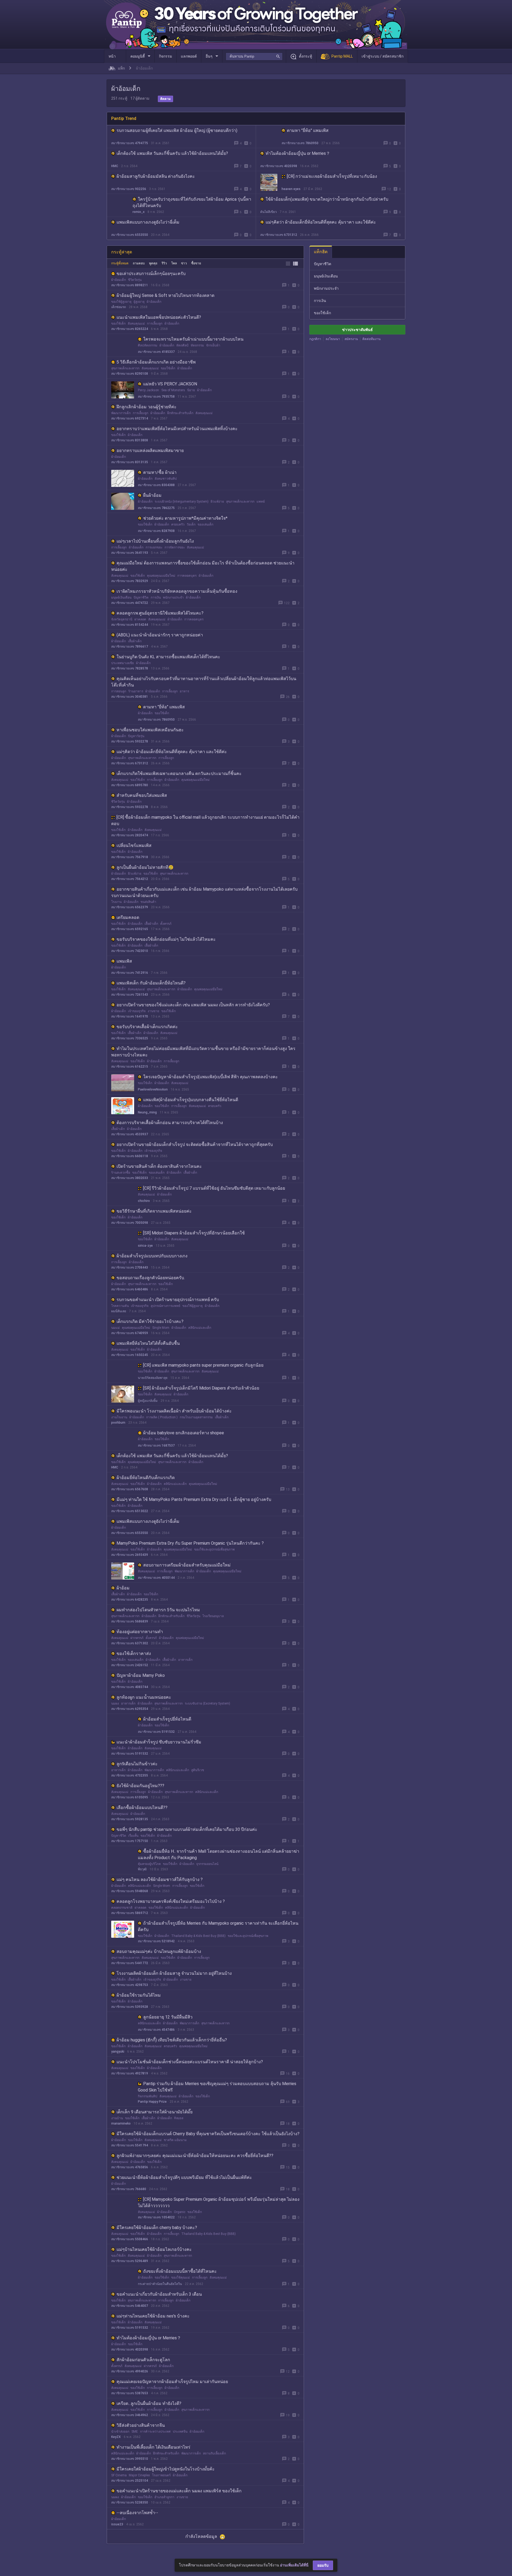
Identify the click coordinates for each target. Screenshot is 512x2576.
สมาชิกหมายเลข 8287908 (156, 531)
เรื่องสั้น (133, 1836)
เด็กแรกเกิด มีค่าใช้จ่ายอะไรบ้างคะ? (150, 1321)
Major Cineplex (139, 2475)
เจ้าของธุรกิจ (137, 1011)
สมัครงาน (351, 339)
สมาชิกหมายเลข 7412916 (130, 973)
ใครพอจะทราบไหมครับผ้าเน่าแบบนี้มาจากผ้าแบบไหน (193, 339)
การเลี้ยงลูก (155, 324)
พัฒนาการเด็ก (121, 413)
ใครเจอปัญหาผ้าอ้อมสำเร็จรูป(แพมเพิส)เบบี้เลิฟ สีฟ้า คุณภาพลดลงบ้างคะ (211, 1077)
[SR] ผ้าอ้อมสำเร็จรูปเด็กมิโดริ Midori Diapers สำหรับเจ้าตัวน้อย (201, 1388)
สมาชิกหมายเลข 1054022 (156, 2217)
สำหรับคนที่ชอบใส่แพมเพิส (142, 795)
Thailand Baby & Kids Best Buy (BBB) (198, 1936)
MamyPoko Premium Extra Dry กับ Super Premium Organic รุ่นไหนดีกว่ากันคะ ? (190, 1543)
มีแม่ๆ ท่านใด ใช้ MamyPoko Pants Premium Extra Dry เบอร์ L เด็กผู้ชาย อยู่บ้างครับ (194, 1499)
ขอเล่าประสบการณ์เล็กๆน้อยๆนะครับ (151, 274)
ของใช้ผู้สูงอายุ (121, 302)
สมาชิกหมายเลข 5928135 (130, 1819)
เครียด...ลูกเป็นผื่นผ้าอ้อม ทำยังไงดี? (149, 2403)
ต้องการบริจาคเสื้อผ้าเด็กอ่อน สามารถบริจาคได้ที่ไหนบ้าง (170, 1123)
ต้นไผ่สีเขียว (269, 212)
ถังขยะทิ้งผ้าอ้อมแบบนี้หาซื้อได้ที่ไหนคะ (180, 2271)
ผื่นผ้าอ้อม (152, 495)
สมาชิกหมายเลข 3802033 (130, 1178)
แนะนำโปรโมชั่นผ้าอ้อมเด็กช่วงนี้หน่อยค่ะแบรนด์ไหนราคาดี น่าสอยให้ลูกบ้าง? (190, 2062)
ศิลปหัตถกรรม (148, 345)
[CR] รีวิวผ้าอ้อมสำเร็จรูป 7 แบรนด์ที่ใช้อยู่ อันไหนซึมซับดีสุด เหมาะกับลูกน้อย (214, 1188)
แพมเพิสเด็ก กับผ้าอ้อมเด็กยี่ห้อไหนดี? (151, 983)
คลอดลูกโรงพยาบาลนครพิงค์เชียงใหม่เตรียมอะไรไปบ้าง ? (171, 1901)
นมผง (115, 1703)
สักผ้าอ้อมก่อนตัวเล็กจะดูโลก (143, 2360)
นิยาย (191, 390)
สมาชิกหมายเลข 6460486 (130, 1289)
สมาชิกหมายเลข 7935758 (156, 397)
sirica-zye (145, 1246)
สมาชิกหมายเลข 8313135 (130, 462)
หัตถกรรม (197, 345)
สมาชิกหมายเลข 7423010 (130, 951)
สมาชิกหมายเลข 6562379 (130, 907)
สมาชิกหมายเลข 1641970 (130, 1016)
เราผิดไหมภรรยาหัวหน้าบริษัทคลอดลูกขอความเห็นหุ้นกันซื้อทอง (177, 591)
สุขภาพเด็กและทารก (125, 368)
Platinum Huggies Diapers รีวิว (171, 2535)
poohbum (118, 1423)
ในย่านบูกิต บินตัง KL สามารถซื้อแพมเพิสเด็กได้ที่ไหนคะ (168, 657)
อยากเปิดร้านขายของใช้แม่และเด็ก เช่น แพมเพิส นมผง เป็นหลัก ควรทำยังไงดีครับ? (193, 1005)
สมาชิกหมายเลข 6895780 (130, 785)
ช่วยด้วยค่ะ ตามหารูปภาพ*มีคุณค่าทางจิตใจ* (185, 518)
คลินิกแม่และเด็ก (200, 1328)
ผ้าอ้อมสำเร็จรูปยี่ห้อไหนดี (167, 1719)
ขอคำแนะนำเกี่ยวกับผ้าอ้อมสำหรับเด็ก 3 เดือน (159, 2294)
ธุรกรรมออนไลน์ (207, 1864)
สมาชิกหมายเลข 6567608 (130, 1489)
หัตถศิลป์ (182, 345)
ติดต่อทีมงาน (371, 339)
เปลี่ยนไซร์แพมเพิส (134, 845)
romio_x (139, 212)
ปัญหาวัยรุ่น (136, 736)
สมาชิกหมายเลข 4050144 (156, 1578)
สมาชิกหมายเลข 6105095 (130, 1797)
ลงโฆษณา (333, 339)
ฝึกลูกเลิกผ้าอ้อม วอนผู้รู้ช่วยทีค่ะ (147, 407)
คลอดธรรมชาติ (122, 1908)
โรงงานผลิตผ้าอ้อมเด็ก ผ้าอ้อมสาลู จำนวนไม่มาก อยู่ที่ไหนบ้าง (174, 1973)
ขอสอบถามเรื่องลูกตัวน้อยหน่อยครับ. (151, 1278)
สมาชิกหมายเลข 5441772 (130, 1963)
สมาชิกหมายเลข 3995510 (130, 2459)
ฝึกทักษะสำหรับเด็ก (180, 413)
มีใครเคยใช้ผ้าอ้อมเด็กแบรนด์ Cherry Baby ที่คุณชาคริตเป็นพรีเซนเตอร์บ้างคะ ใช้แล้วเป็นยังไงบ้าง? (208, 2134)
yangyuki (118, 2052)
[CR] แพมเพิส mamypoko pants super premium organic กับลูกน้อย (203, 1365)
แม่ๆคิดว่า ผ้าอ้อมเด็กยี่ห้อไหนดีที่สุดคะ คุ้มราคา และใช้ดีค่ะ (321, 222)
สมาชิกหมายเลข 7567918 (130, 857)
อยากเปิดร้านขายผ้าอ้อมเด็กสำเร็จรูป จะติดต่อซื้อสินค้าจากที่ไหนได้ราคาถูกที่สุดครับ (195, 1144)
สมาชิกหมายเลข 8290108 (130, 374)
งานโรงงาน (119, 1417)
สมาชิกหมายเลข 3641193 (130, 553)
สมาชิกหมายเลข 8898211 (130, 285)
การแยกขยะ (154, 547)
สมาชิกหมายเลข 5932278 (130, 741)
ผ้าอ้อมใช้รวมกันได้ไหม (139, 1995)
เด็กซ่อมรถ (119, 307)
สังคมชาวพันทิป (166, 479)
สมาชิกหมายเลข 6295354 (130, 1709)
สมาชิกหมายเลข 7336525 (130, 1038)
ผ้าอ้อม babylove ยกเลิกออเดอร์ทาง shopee (184, 1433)
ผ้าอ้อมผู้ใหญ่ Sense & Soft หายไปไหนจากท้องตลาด (165, 295)
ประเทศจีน (180, 2432)
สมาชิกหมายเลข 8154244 (130, 625)
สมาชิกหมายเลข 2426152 (130, 1665)
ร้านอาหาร (136, 691)
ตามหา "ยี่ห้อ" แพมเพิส (308, 130)
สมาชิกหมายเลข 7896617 (130, 647)
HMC (115, 166)
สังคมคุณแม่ (136, 324)
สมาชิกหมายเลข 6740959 (130, 1333)
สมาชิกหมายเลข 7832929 (130, 581)
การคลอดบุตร (187, 576)
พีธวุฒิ (142, 1869)
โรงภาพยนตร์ (161, 2475)
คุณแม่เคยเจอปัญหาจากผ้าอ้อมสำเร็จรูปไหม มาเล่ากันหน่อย (172, 2382)
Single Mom (161, 1328)
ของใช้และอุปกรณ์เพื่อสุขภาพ (214, 1549)
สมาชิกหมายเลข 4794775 (130, 143)
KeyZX (116, 2437)
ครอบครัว (178, 524)
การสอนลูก (119, 691)
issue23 (117, 2524)
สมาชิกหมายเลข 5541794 (130, 2145)
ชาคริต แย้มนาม (175, 2140)
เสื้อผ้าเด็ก (135, 641)
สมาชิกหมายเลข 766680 (129, 2189)
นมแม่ (115, 1328)
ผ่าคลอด (140, 619)
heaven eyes (291, 189)
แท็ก (121, 68)
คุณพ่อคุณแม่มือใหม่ (161, 576)
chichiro (144, 1201)
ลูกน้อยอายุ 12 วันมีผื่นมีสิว (168, 2017)
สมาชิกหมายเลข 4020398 (279, 166)
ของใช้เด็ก (118, 324)
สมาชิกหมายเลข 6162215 (130, 1067)
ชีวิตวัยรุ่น (135, 280)
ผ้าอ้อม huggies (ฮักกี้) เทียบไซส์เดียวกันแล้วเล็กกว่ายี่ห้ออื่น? (172, 2040)
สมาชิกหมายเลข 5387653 (130, 2393)
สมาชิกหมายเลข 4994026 (130, 2371)
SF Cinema (119, 2475)
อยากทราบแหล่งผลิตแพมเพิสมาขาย (150, 451)
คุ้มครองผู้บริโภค (149, 1864)
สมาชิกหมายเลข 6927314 (130, 418)
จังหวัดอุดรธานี (122, 619)
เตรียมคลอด (128, 917)
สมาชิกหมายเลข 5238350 (130, 2502)
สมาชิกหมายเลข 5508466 (130, 2239)
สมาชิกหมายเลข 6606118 (130, 1156)
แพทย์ (261, 502)
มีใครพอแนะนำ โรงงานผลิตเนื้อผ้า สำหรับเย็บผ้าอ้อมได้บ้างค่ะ (174, 1411)
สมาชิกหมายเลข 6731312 (279, 235)
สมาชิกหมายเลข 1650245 (130, 1355)
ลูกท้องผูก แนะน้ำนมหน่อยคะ (144, 1697)
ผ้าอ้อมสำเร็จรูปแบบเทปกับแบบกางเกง (152, 1256)
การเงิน (156, 597)
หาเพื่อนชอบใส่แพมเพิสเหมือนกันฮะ (150, 730)
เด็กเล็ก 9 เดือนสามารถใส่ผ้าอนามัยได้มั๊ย (155, 2112)
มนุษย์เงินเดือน (121, 597)
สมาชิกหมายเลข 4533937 (130, 1134)
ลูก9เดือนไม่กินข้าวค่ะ (137, 1764)
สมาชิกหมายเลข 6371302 (130, 1643)
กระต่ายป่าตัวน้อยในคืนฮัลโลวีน (160, 2284)
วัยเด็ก (191, 524)
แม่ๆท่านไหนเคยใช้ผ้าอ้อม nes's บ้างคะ (153, 2316)
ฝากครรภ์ (137, 1638)
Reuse (179, 2118)
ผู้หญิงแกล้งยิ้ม (148, 1401)
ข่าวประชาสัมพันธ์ (357, 330)
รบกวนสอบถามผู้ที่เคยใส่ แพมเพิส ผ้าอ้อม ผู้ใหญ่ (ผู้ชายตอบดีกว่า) (177, 130)
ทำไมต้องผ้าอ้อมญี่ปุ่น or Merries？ (298, 153)
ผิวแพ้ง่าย (217, 502)
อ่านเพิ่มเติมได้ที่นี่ (294, 2565)
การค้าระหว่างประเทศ (155, 2432)
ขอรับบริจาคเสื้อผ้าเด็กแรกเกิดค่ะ (147, 1027)
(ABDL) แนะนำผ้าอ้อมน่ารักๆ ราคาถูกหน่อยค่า (160, 635)
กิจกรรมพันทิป (148, 2096)
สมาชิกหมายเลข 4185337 (156, 352)
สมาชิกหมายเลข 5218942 (156, 1941)
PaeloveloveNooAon (153, 1089)
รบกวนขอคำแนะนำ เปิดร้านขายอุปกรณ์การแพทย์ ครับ (168, 1300)
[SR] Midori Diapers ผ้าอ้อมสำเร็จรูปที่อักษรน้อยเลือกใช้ (194, 1233)
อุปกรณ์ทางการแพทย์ (165, 1306)
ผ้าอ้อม (123, 1588)
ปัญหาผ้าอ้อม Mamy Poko (141, 1675)
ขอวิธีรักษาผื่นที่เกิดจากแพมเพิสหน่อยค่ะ (154, 1211)
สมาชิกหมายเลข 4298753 (130, 1985)
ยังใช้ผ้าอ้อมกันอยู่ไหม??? (140, 1786)
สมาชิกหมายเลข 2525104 (130, 2481)
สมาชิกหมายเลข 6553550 (130, 235)
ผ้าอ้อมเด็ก (119, 280)
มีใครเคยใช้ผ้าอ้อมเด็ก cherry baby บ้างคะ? (157, 2228)
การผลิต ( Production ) (162, 1417)
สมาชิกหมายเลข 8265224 (130, 329)
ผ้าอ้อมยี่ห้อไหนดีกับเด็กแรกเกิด (146, 1478)
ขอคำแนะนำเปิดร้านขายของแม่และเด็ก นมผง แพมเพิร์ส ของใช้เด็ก (179, 2491)
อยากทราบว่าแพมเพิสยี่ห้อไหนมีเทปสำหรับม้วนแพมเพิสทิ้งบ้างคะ (177, 429)
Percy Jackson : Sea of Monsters (161, 390)
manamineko (121, 2123)
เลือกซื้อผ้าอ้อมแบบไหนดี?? (142, 1808)
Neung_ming (147, 1112)
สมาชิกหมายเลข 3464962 (130, 2415)
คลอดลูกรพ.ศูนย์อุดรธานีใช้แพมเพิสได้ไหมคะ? (160, 613)
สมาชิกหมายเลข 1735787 (156, 2547)
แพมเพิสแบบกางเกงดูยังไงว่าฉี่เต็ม (148, 222)
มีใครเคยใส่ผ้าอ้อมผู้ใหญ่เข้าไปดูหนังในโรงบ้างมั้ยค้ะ (166, 2469)
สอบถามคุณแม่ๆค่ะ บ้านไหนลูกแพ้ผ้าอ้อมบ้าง (159, 1951)
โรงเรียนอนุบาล (213, 1616)
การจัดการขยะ (175, 547)
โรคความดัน (120, 1306)
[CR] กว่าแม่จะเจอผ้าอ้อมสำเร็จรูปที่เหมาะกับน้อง (332, 176)
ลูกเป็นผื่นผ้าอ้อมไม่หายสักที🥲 (145, 867)
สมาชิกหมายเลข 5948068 (130, 1891)
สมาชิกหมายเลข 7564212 (130, 879)
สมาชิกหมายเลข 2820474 (130, 835)
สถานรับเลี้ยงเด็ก (214, 2453)
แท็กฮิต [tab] (321, 252)
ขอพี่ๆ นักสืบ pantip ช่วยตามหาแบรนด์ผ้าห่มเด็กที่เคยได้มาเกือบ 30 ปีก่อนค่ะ (187, 1829)
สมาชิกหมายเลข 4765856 (130, 2167)
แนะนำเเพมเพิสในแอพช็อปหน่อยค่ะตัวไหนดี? (159, 317)
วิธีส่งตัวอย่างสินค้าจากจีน (141, 2425)
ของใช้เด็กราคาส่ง (134, 1654)
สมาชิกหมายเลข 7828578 (130, 668)
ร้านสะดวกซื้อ (121, 1173)
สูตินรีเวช (198, 1770)
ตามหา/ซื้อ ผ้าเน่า (160, 472)
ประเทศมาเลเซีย (123, 663)
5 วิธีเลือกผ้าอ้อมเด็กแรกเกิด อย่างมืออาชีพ (156, 362)
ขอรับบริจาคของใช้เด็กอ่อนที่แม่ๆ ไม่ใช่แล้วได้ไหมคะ (166, 939)
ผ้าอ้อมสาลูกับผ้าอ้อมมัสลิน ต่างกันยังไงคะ (156, 176)
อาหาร (184, 691)
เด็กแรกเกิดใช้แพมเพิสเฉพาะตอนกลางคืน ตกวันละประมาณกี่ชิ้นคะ (179, 774)
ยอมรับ (323, 2565)
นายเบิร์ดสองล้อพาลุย (153, 1378)
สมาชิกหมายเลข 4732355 (130, 1775)
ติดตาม (165, 99)
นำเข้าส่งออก (120, 2432)
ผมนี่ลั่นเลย (119, 1311)
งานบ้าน (117, 2118)
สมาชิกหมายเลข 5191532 (156, 1732)
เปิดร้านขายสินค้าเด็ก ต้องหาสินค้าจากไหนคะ (159, 1166)
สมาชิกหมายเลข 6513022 (130, 1511)
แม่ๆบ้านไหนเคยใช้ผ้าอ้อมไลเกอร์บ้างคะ (154, 2249)
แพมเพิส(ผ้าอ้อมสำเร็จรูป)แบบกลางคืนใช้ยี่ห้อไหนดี (191, 1100)
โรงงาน (116, 902)
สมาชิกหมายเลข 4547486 (156, 2030)
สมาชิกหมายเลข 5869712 (130, 1913)
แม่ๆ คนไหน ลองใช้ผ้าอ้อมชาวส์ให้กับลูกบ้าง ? (160, 1879)
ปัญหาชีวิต (141, 597)
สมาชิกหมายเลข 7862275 (156, 508)
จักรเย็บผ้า (213, 345)
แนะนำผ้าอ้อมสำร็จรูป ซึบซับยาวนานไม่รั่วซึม (159, 1742)
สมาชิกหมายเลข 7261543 (130, 995)
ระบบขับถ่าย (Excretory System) (207, 1703)
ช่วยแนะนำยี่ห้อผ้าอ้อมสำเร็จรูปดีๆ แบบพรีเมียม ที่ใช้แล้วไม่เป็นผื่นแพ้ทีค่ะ (184, 2177)
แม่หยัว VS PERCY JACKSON (170, 384)
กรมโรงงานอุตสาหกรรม (196, 1417)
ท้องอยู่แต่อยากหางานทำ (140, 1632)
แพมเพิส (124, 961)
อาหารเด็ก (185, 1660)
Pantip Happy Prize (152, 2102)
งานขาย (153, 1011)
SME (135, 2432)
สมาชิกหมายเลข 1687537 (156, 1446)
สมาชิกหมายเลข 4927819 (130, 2073)
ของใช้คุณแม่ (181, 2278)
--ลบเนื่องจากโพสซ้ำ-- (137, 2513)
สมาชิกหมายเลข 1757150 (130, 1841)
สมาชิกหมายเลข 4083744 (130, 1687)
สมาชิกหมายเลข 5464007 (130, 2306)
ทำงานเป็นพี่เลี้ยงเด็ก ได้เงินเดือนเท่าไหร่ (153, 2447)
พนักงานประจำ (173, 597)
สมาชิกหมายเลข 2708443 (130, 1267)
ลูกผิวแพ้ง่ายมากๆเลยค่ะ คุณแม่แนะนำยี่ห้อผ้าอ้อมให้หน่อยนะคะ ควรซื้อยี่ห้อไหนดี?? (195, 2156)
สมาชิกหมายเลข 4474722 (130, 603)
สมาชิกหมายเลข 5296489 (130, 2261)
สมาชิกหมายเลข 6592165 (130, 929)
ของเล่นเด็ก (205, 524)
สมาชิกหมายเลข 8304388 (156, 485)
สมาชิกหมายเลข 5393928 (130, 2007)
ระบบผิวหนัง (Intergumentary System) (182, 502)
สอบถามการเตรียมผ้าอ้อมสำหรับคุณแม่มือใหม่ (187, 1565)
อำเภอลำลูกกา (164, 2497)
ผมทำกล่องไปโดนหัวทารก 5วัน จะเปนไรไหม (158, 1610)
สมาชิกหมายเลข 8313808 (130, 440)
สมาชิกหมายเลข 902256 (129, 189)
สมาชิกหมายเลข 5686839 (130, 1621)
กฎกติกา (315, 339)
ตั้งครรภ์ (166, 924)
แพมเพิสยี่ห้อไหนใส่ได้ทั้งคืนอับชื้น (148, 1343)
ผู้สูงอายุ (139, 302)
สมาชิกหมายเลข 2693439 (130, 1555)
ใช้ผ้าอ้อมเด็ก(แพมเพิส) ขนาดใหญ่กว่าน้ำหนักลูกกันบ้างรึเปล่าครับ (327, 199)
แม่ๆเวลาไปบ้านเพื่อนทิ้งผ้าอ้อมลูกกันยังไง (155, 541)
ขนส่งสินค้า (148, 902)
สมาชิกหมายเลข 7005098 (130, 1223)
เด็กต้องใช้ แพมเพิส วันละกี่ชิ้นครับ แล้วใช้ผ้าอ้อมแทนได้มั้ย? (172, 153)
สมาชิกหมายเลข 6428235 (130, 1600)
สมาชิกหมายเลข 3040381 (130, 697)
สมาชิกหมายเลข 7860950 (300, 143)
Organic (180, 2212)
